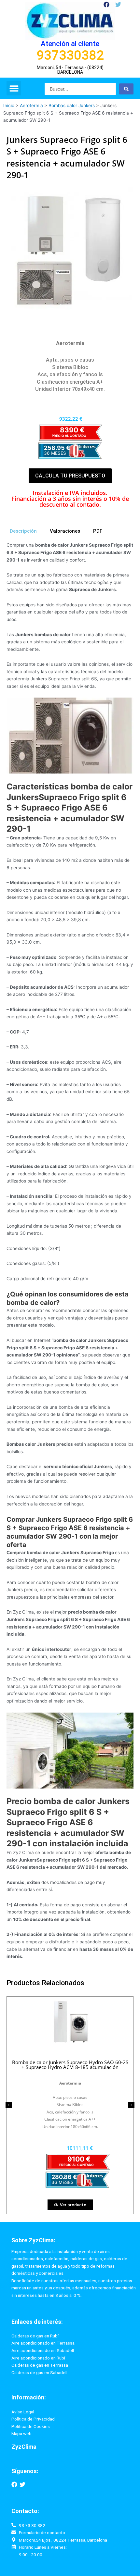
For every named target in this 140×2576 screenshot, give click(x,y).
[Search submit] (126, 89)
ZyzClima (24, 2447)
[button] (14, 88)
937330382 (70, 55)
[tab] (23, 531)
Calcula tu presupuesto (70, 476)
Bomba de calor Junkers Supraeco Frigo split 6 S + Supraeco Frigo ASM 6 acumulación (70, 2065)
